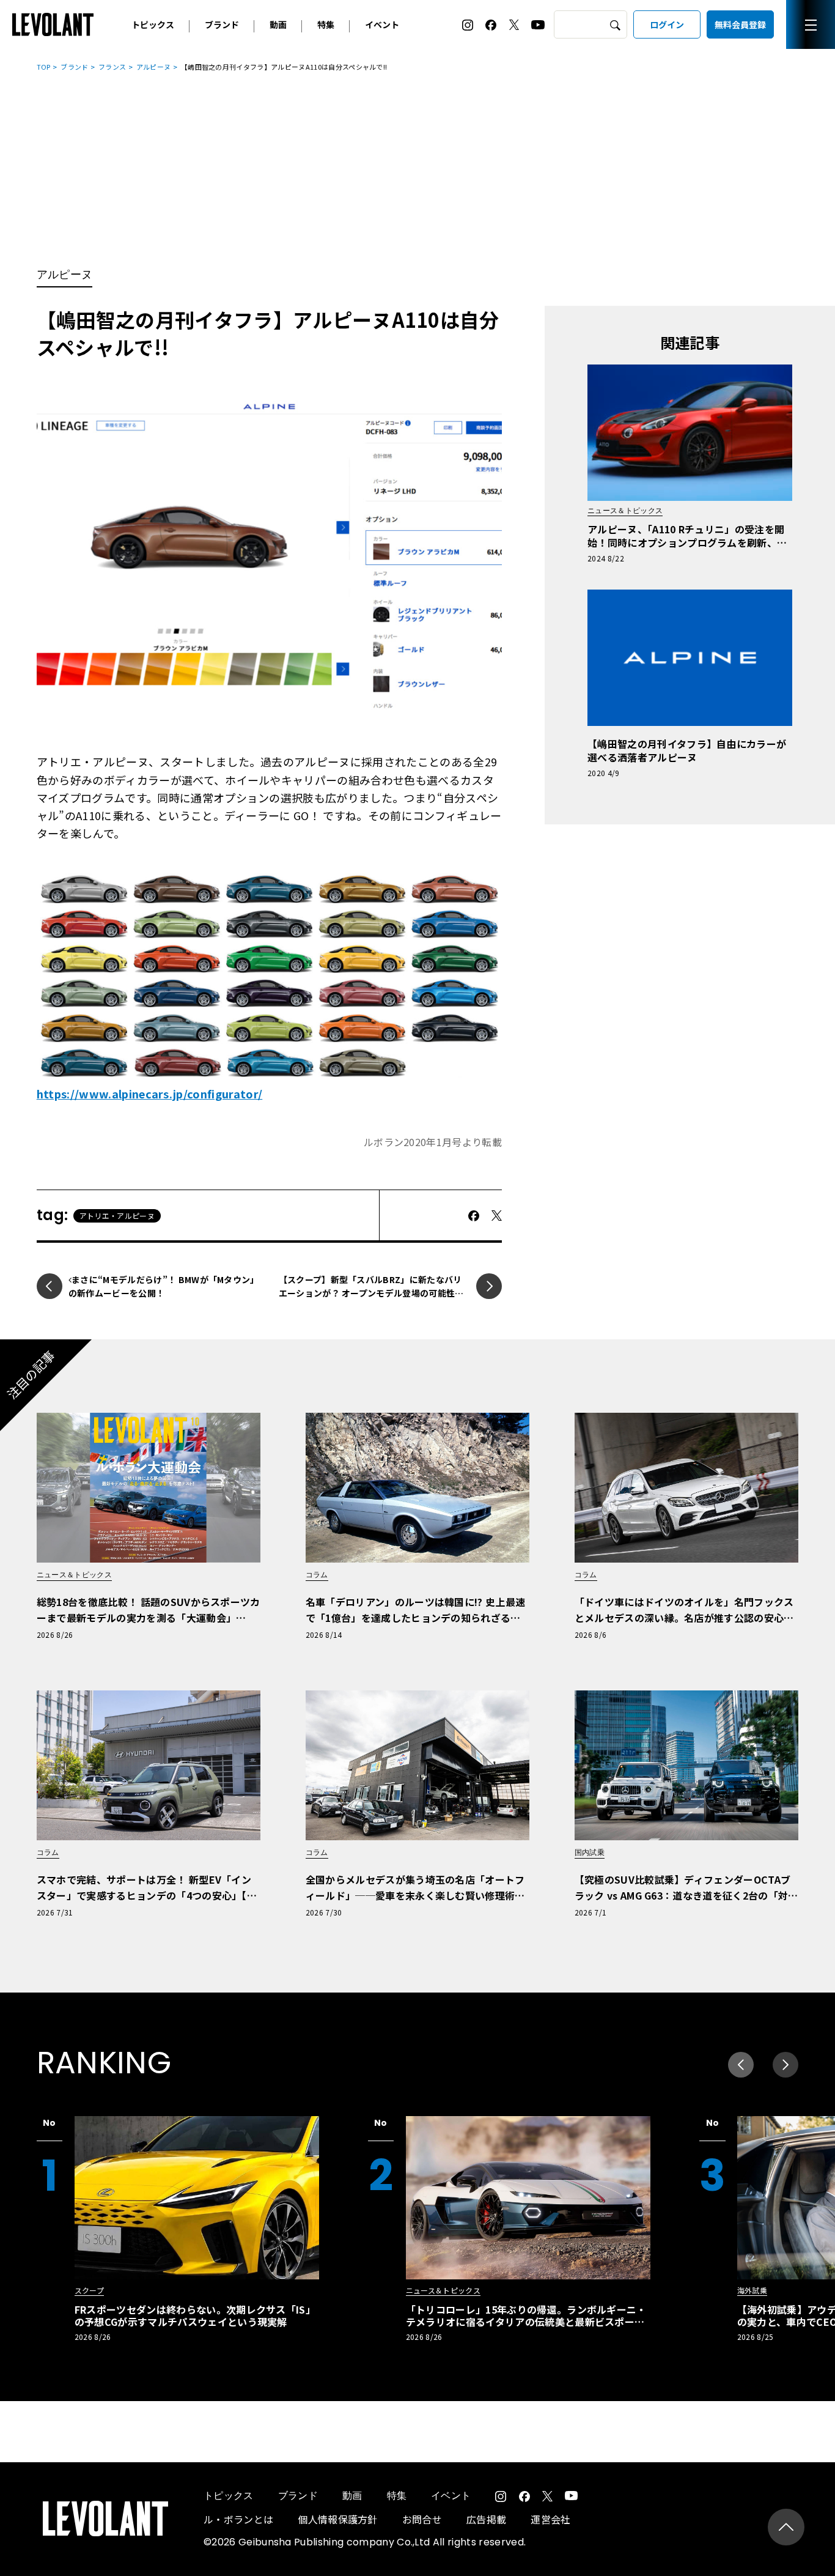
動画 (278, 24)
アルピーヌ (154, 67)
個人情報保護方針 (338, 2519)
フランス (112, 67)
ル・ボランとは (238, 2519)
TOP (44, 67)
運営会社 (550, 2519)
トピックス (153, 24)
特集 (326, 24)
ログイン (667, 24)
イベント (382, 24)
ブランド (222, 24)
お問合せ (422, 2519)
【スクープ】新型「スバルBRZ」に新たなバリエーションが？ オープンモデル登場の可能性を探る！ (371, 1293)
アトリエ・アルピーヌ (117, 1216)
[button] (785, 2065)
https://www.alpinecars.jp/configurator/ (149, 1094)
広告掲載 (486, 2519)
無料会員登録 (740, 24)
